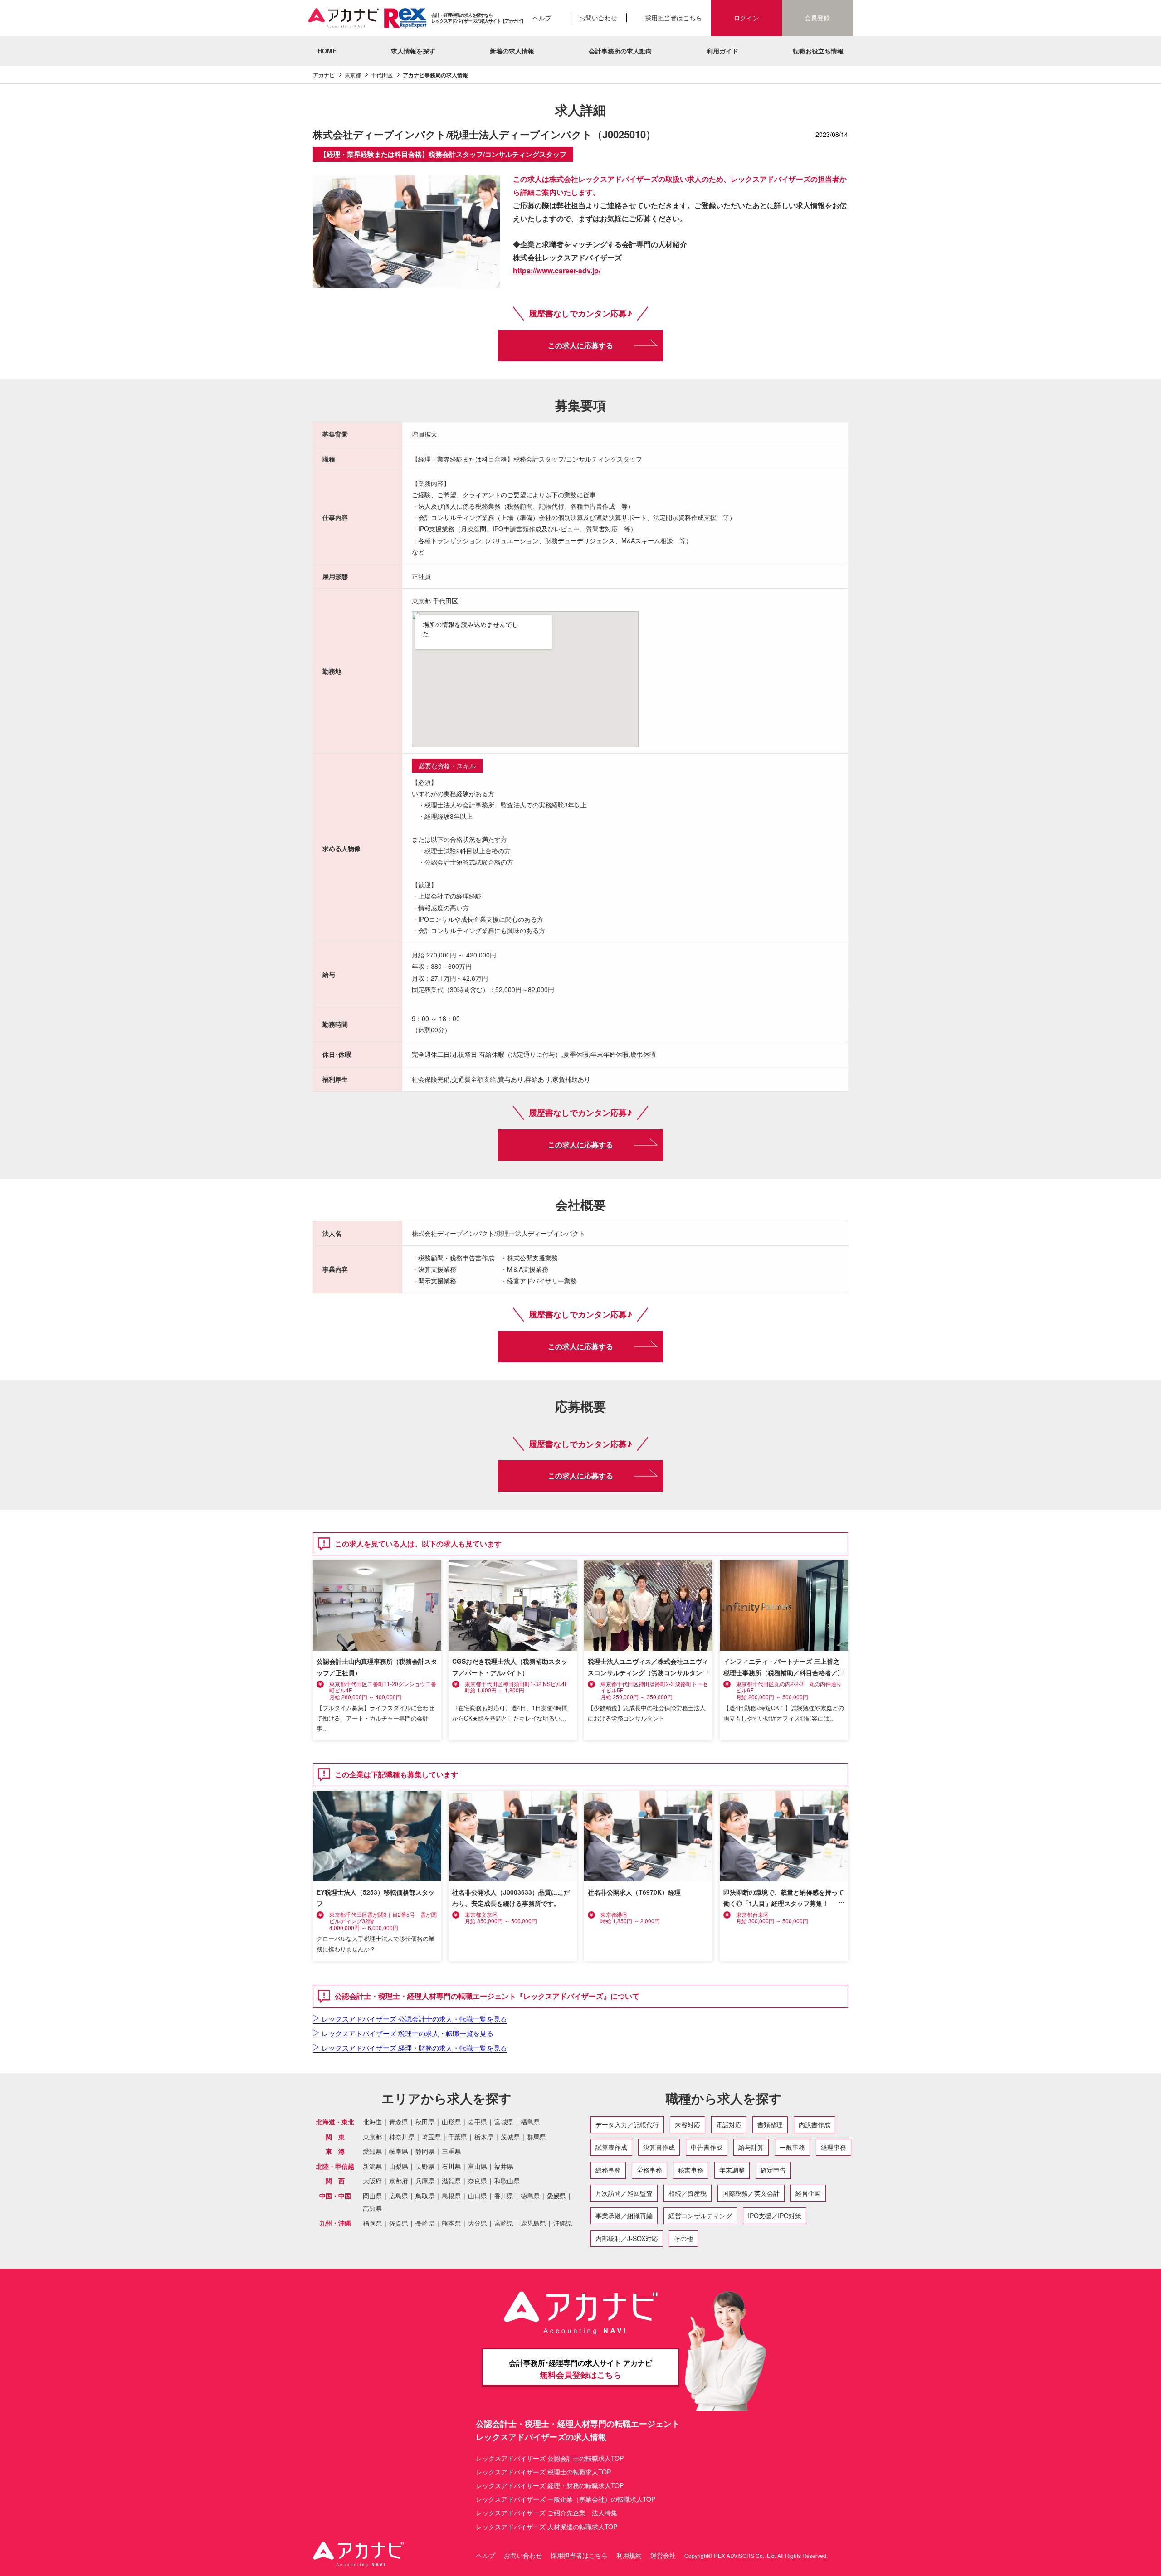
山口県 (478, 2196)
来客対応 (688, 2124)
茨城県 (510, 2137)
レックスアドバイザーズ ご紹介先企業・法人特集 (546, 2513)
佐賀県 (399, 2223)
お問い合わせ (598, 18)
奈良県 (478, 2181)
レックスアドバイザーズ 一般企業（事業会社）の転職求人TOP (566, 2499)
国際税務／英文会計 (751, 2193)
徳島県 (530, 2196)
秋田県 (425, 2122)
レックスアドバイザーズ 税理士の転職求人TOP (543, 2472)
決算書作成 (659, 2147)
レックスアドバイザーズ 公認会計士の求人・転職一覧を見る (414, 2019)
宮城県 (504, 2122)
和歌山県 (507, 2181)
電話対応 (729, 2124)
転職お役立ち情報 (818, 51)
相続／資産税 (688, 2193)
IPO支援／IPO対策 (775, 2216)
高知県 (372, 2209)
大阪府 (372, 2181)
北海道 (372, 2122)
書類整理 (770, 2124)
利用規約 (629, 2555)
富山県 (478, 2166)
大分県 (478, 2223)
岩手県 (478, 2122)
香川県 (504, 2196)
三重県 (451, 2151)
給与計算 (751, 2147)
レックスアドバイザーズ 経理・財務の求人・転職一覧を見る (414, 2048)
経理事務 (834, 2147)
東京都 (353, 75)
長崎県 (425, 2223)
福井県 (504, 2166)
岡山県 (372, 2196)
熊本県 (451, 2223)
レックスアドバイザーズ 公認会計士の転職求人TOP (550, 2458)
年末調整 (732, 2170)
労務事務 (649, 2170)
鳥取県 (425, 2196)
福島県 (530, 2122)
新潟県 (372, 2166)
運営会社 (663, 2555)
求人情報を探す (413, 51)
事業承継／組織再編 (624, 2216)
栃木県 (484, 2137)
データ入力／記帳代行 (627, 2124)
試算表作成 (611, 2147)
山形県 (451, 2122)
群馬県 (537, 2137)
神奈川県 (402, 2137)
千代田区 (382, 75)
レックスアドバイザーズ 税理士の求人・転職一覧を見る (407, 2033)
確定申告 (773, 2170)
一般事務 (792, 2147)
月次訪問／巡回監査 (624, 2193)
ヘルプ (542, 18)
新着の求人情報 (512, 51)
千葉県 (458, 2137)
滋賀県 (451, 2181)
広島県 (399, 2196)
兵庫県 (425, 2181)
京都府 (399, 2181)
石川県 (451, 2166)
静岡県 (425, 2151)
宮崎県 (504, 2223)
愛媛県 (556, 2196)
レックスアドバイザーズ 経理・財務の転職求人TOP (550, 2485)
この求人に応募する (580, 345)
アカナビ (324, 75)
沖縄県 (563, 2223)
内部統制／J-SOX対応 (627, 2238)
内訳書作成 (815, 2124)
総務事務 (608, 2170)
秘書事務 (691, 2170)
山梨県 (399, 2166)
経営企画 (808, 2193)
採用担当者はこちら (673, 18)
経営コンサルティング (700, 2216)
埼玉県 (431, 2137)
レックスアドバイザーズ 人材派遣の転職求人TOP (546, 2527)
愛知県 (372, 2151)
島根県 (451, 2196)
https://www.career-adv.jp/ (557, 270)
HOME (327, 51)
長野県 (425, 2166)
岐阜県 (399, 2151)
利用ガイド (722, 51)
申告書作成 (707, 2147)
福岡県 (372, 2223)
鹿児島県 (533, 2223)
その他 (683, 2238)
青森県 (399, 2122)
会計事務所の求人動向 (620, 51)
